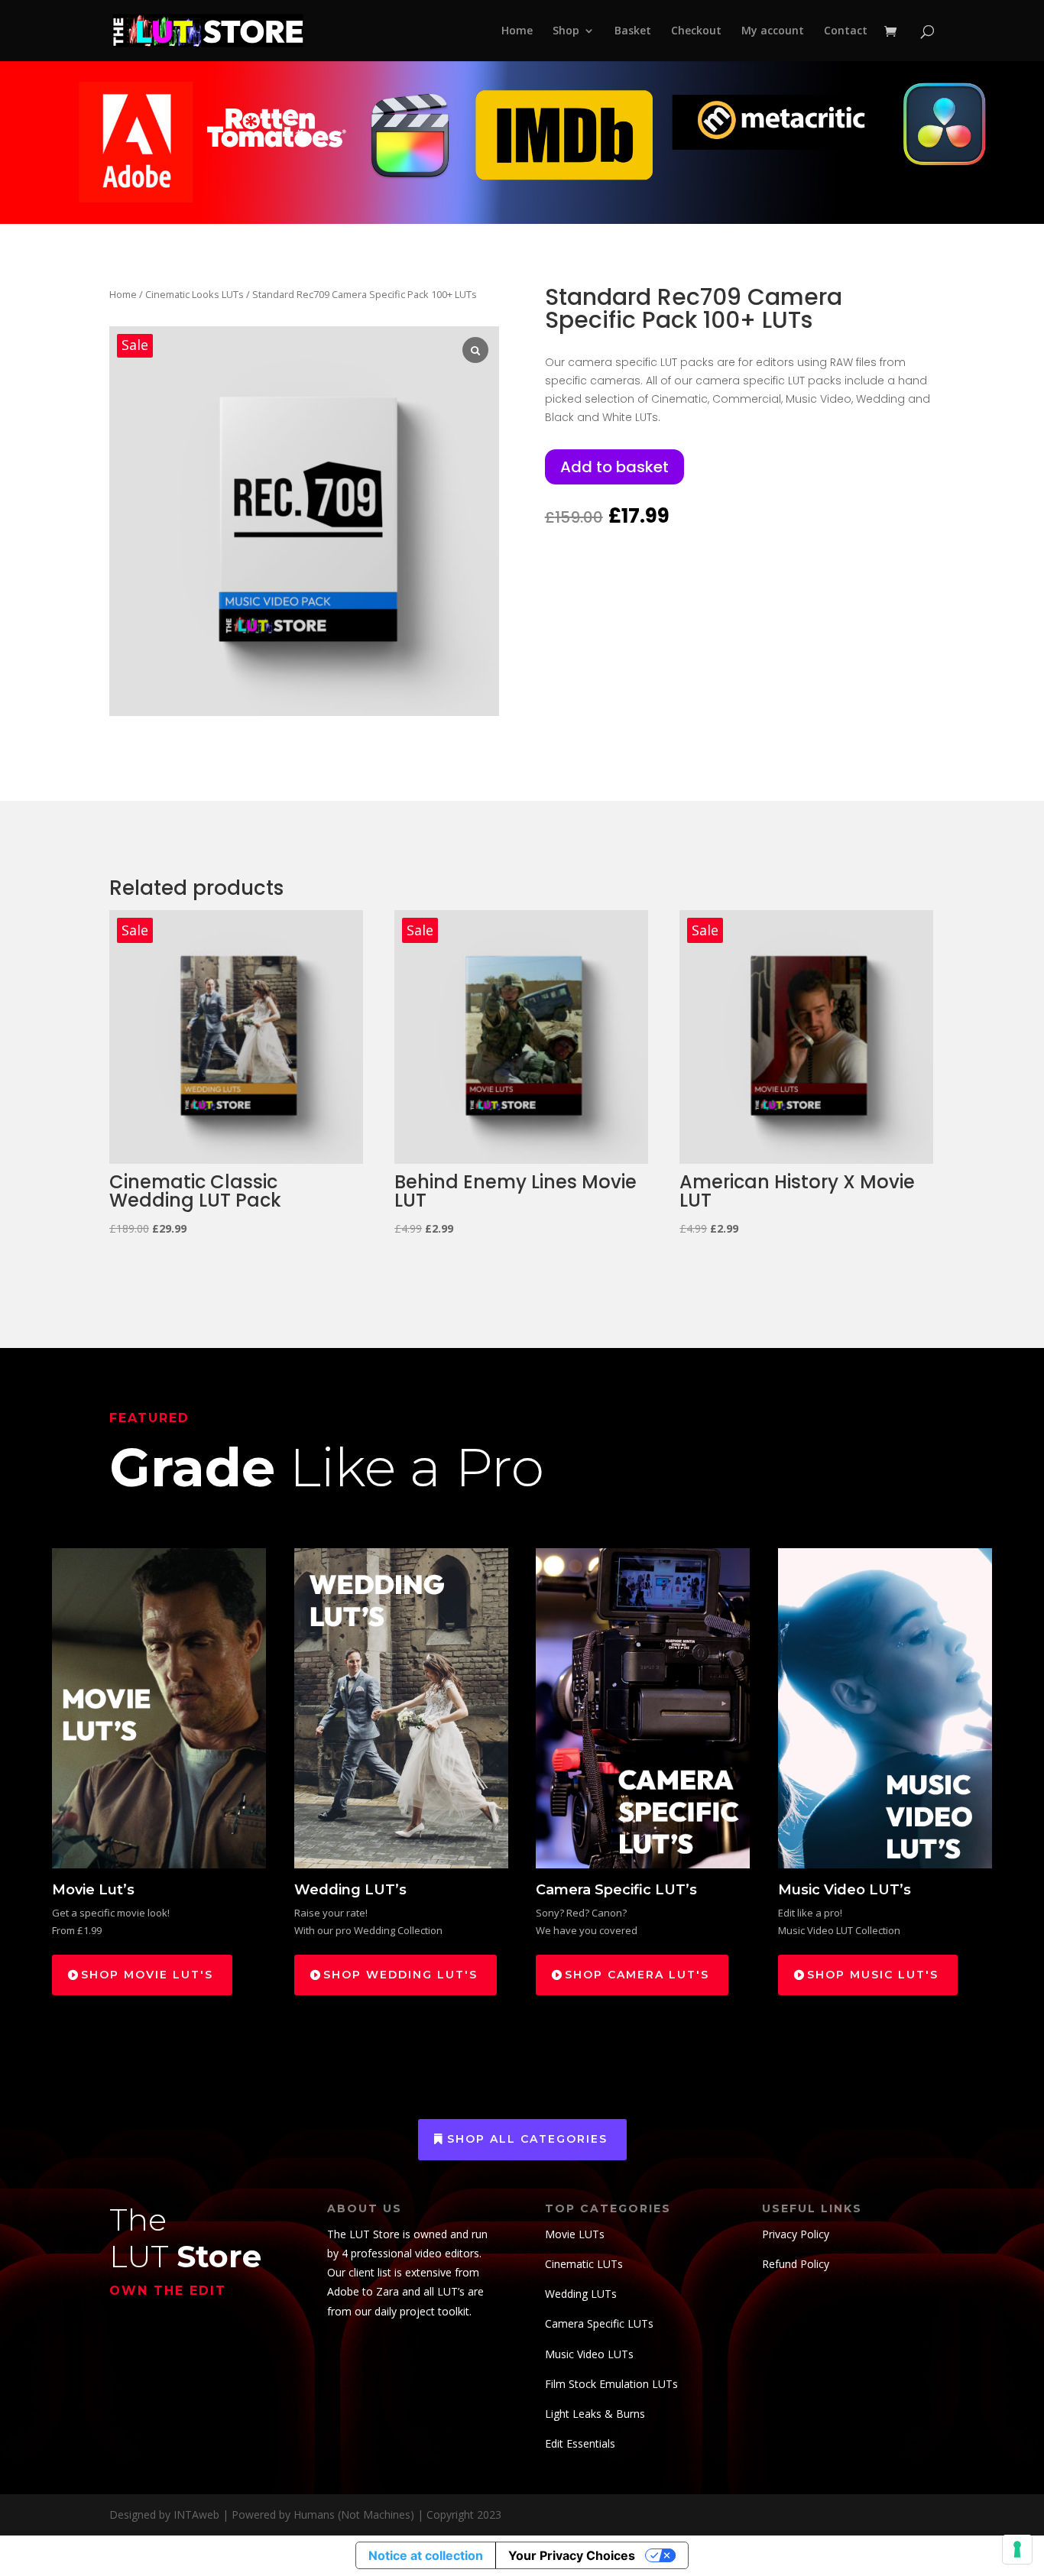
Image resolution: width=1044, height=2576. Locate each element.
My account (773, 31)
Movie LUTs (575, 2234)
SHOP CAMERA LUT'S (637, 1975)
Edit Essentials (580, 2443)
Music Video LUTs (589, 2354)
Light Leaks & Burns (595, 2414)
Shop (566, 31)
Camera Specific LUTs (599, 2323)
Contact (846, 31)
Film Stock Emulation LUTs (611, 2384)
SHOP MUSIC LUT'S (873, 1975)
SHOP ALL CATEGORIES (527, 2139)
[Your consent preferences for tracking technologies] (1017, 2549)
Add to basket (614, 467)
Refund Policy (796, 2264)
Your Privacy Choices (572, 2555)
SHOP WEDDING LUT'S (400, 1975)
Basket (633, 31)
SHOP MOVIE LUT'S (147, 1975)
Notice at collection (426, 2555)
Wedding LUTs (581, 2294)
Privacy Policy (796, 2234)
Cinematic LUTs (584, 2264)
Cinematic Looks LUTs (195, 294)
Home (517, 31)
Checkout (696, 31)
